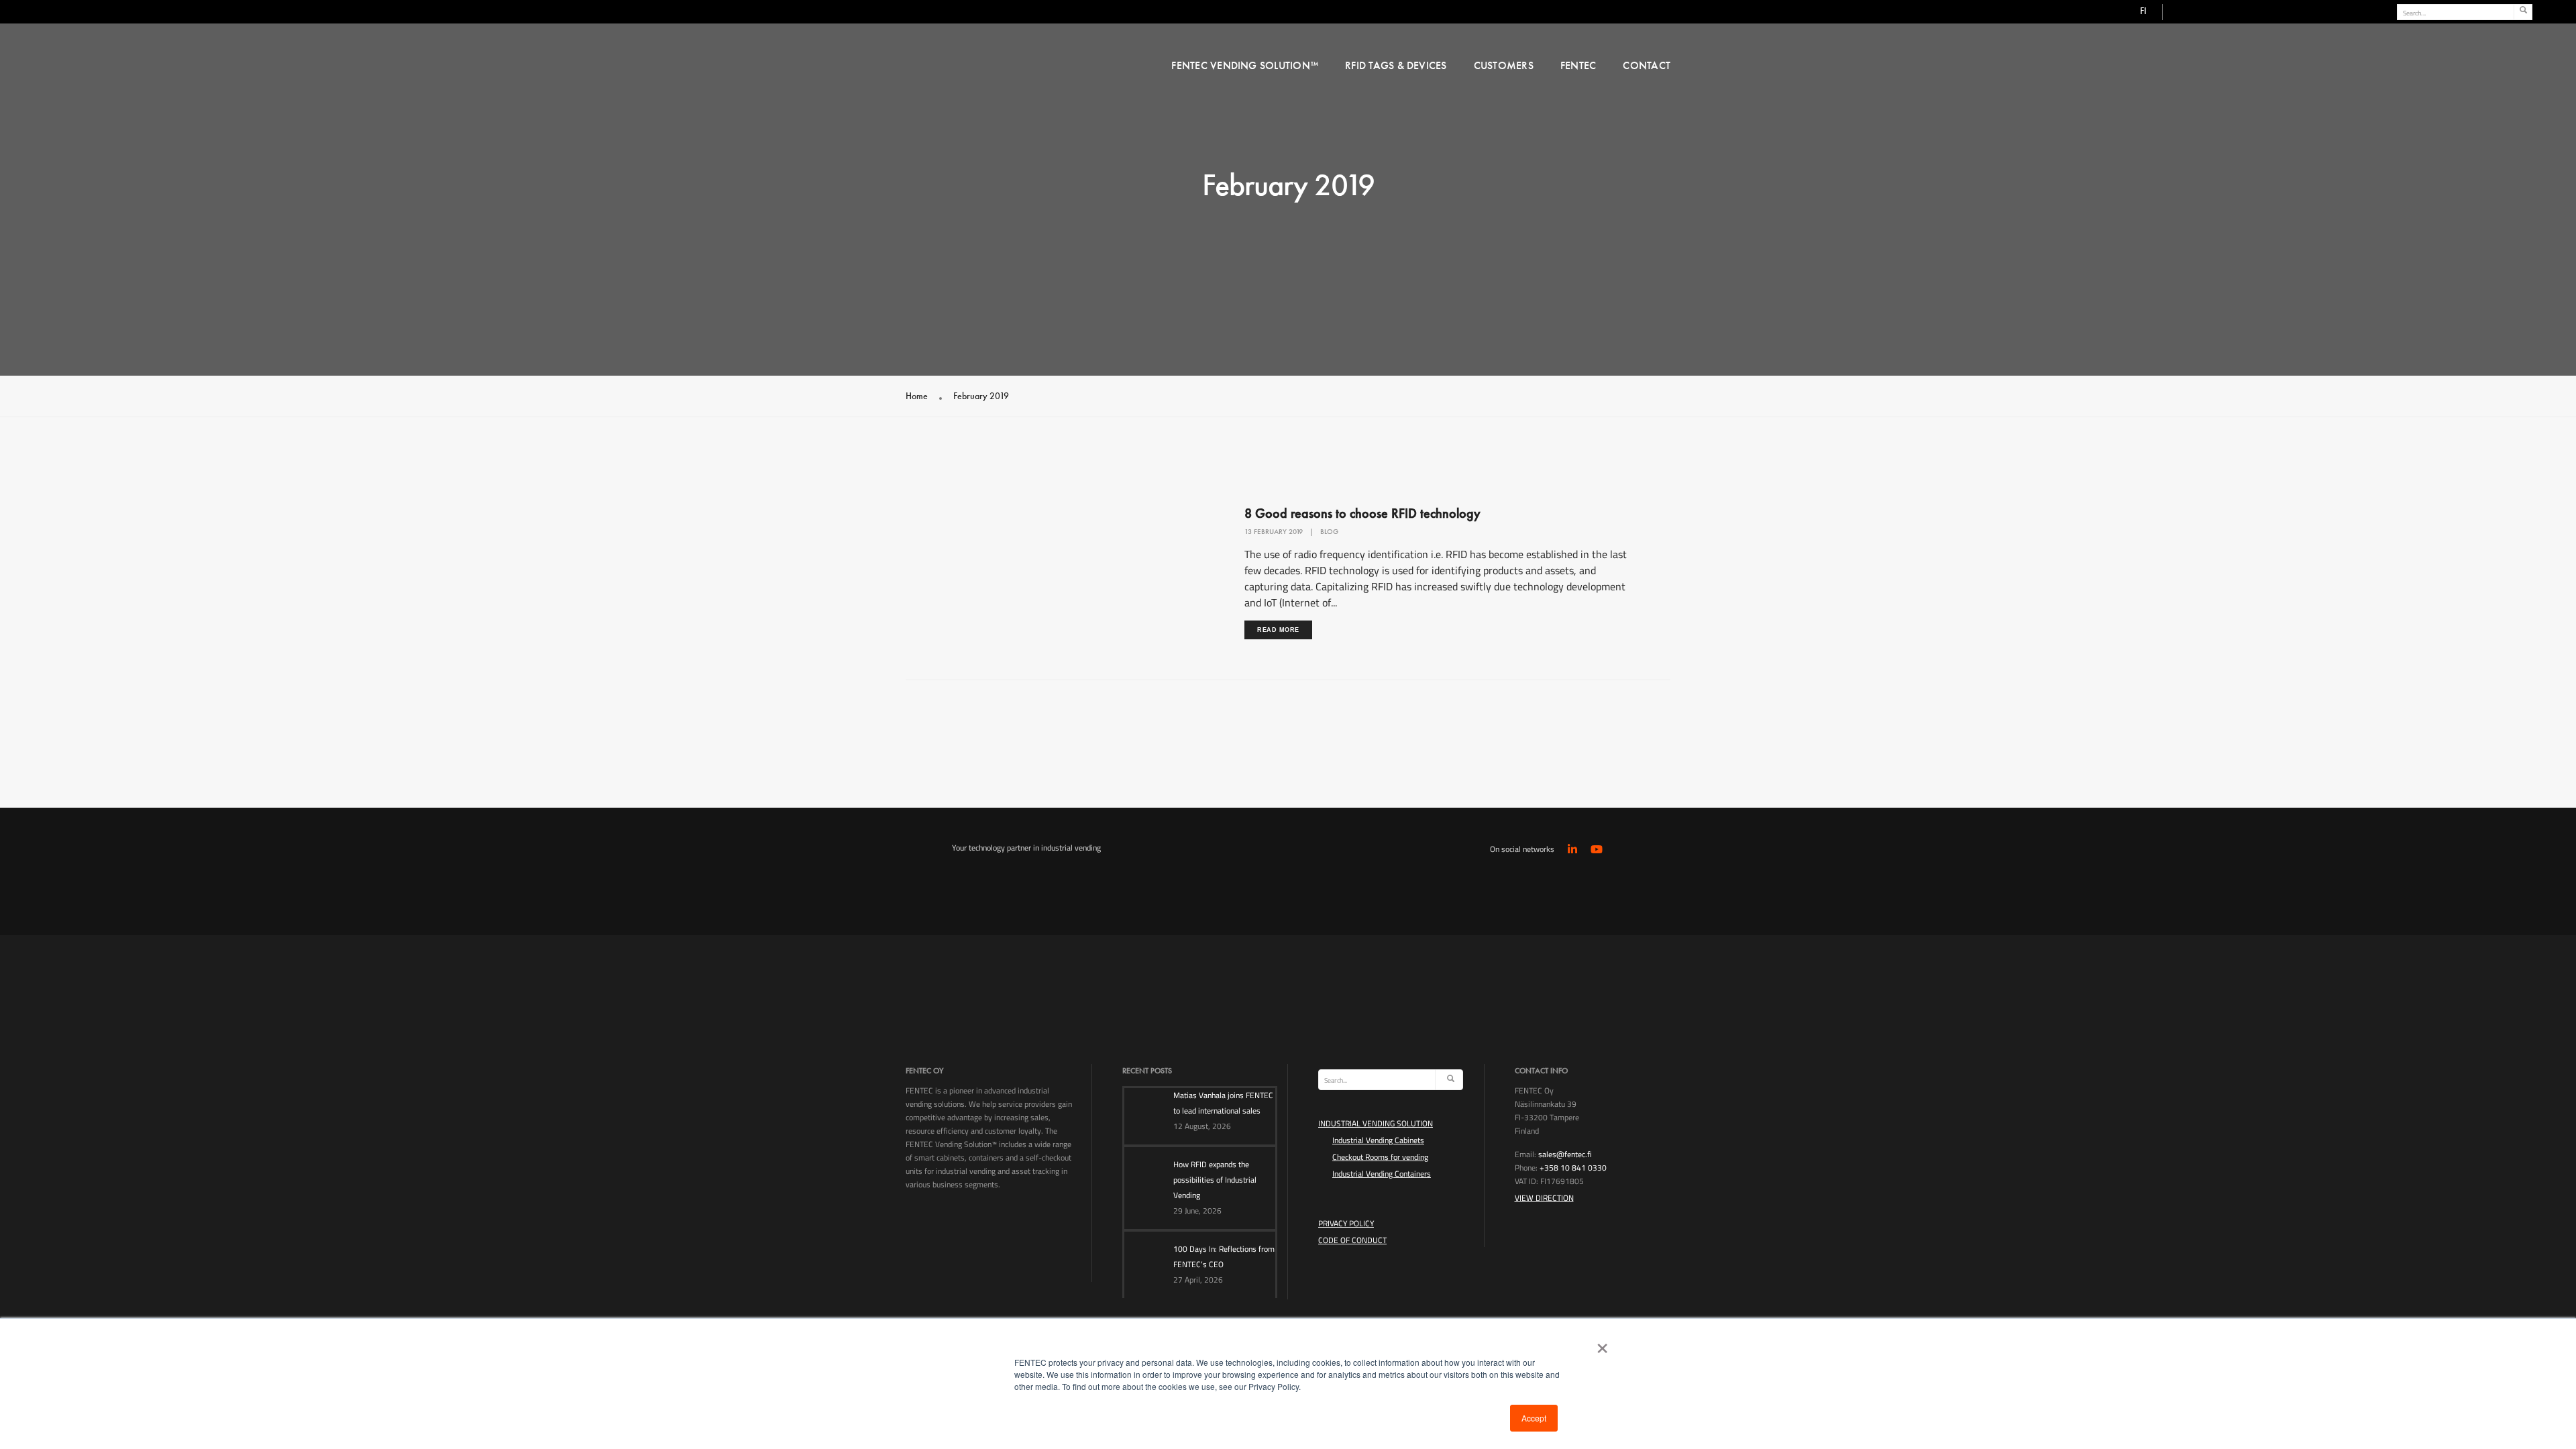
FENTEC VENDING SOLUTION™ (1245, 65)
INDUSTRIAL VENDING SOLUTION (1376, 1123)
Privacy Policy (1346, 1223)
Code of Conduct (1352, 1240)
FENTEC (1578, 65)
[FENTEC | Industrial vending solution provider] (1028, 63)
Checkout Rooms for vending (1380, 1157)
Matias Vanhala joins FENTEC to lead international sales (1223, 1103)
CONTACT (1647, 65)
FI (2143, 11)
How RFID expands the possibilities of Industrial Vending (1215, 1180)
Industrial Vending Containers (1382, 1174)
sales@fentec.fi (1565, 1154)
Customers (1504, 65)
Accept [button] (1534, 1418)
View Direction (1544, 1198)
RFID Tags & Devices (1396, 65)
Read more (1278, 630)
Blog (1329, 531)
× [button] (1600, 1344)
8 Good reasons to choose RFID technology (1362, 513)
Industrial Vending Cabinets (1378, 1140)
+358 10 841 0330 (1573, 1168)
